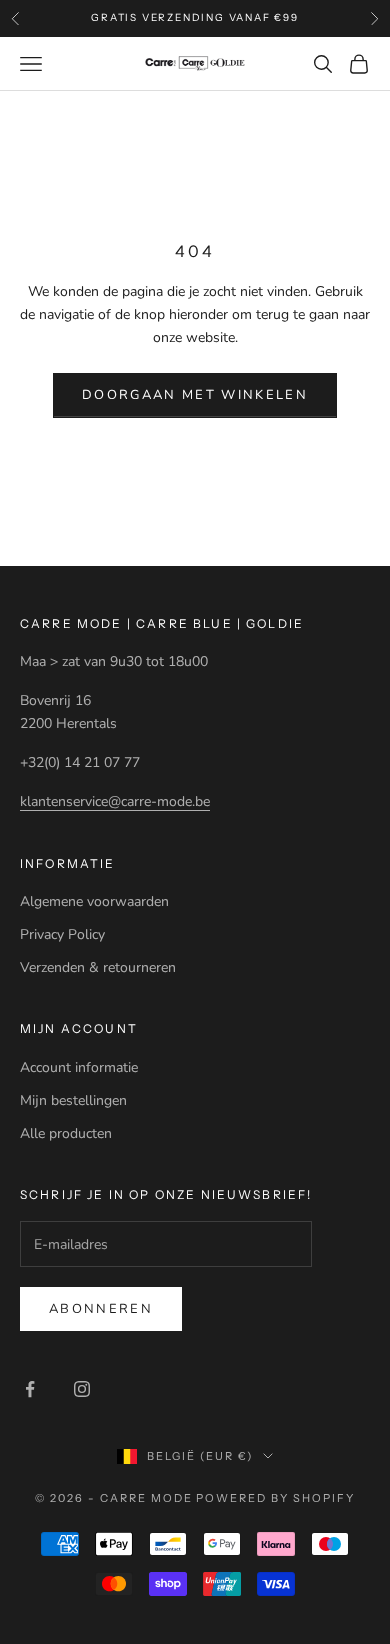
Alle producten (66, 1133)
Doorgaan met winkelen (195, 395)
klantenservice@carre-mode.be (115, 801)
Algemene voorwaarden (94, 901)
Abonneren (101, 1309)
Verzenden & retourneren (98, 967)
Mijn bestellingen (73, 1100)
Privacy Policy (62, 934)
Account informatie (79, 1067)
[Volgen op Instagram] (82, 1389)
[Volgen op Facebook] (30, 1389)
